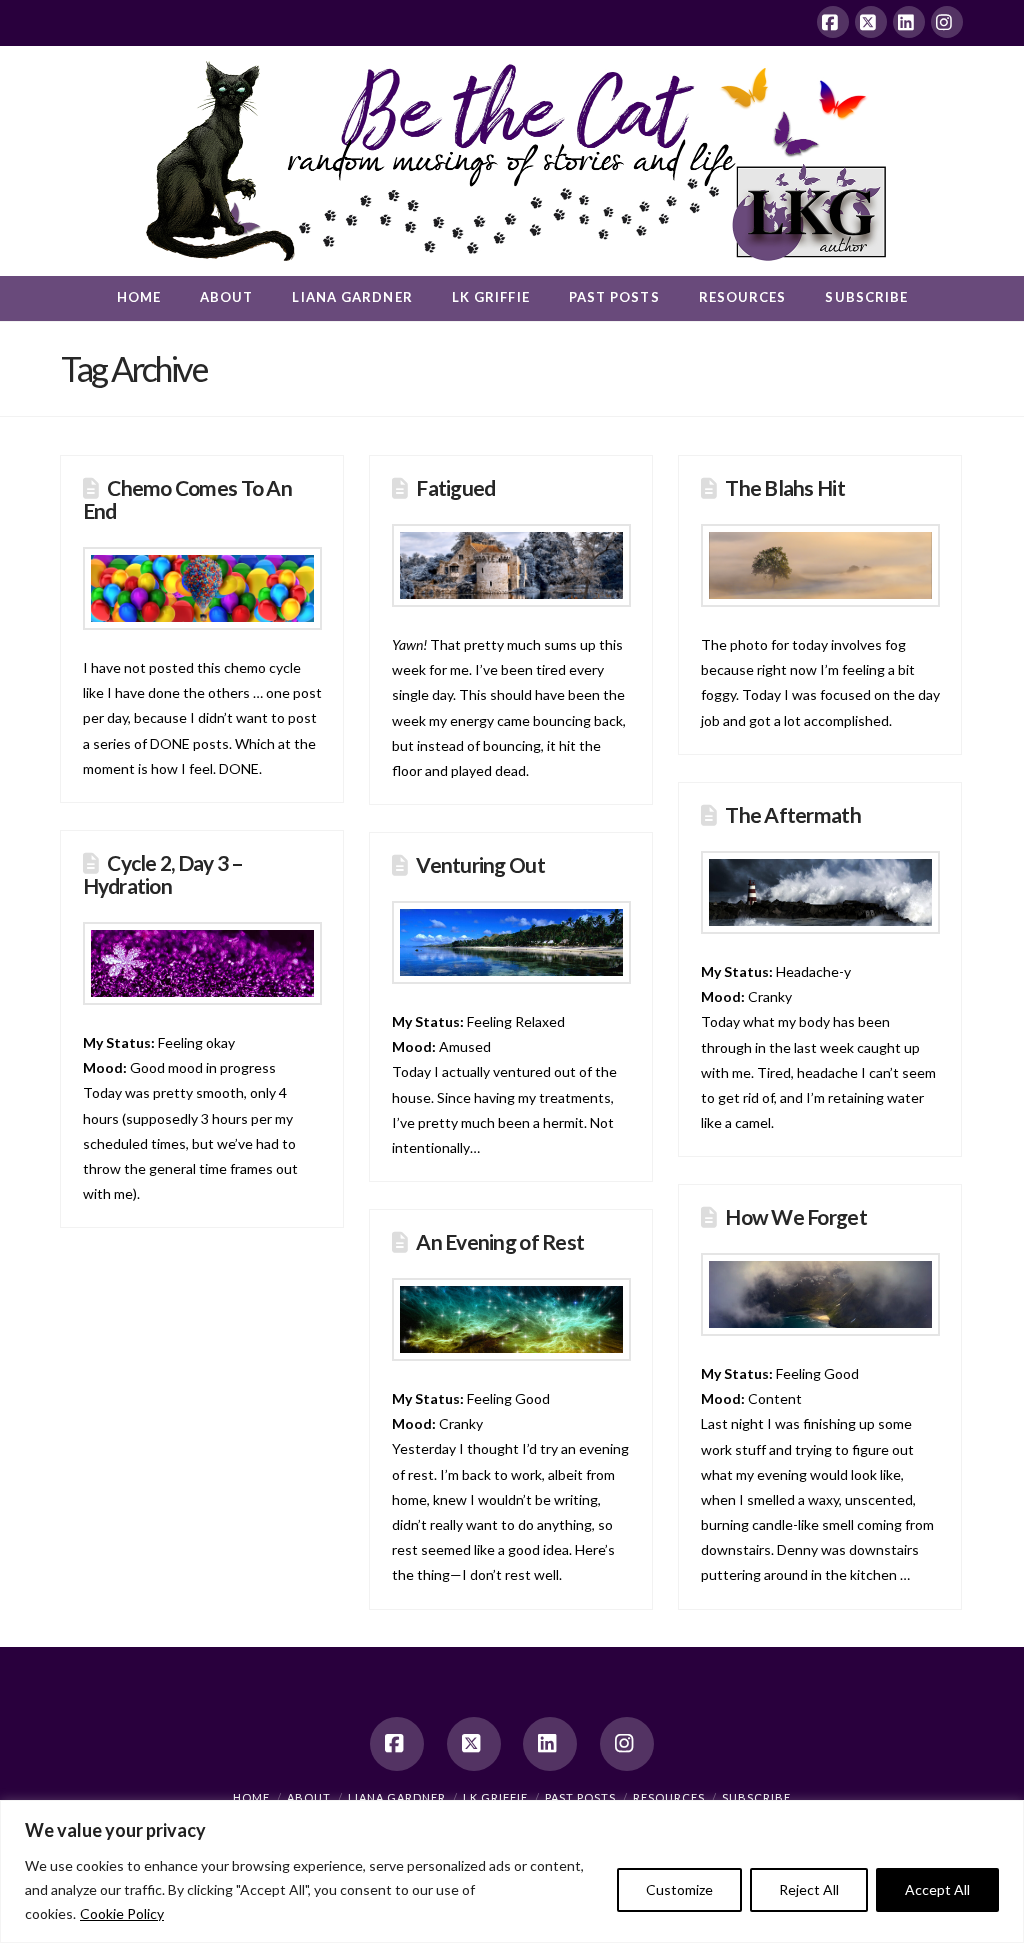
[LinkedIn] (909, 22)
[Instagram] (947, 22)
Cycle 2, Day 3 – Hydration (163, 874)
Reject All (809, 1889)
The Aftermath (792, 814)
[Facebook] (833, 22)
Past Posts (580, 1797)
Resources (669, 1797)
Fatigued (455, 487)
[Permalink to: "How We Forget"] (820, 1294)
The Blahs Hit (784, 487)
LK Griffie (495, 1797)
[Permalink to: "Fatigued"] (511, 565)
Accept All (937, 1889)
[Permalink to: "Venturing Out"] (511, 942)
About (309, 1797)
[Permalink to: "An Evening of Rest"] (511, 1319)
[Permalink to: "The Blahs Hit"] (820, 565)
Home (251, 1797)
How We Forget (795, 1216)
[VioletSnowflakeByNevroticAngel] (202, 963)
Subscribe (756, 1797)
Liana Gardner (397, 1797)
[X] (871, 22)
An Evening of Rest (500, 1241)
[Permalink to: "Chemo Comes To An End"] (202, 588)
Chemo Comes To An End (187, 499)
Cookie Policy (122, 1913)
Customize (679, 1889)
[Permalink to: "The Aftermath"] (820, 892)
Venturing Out (480, 864)
